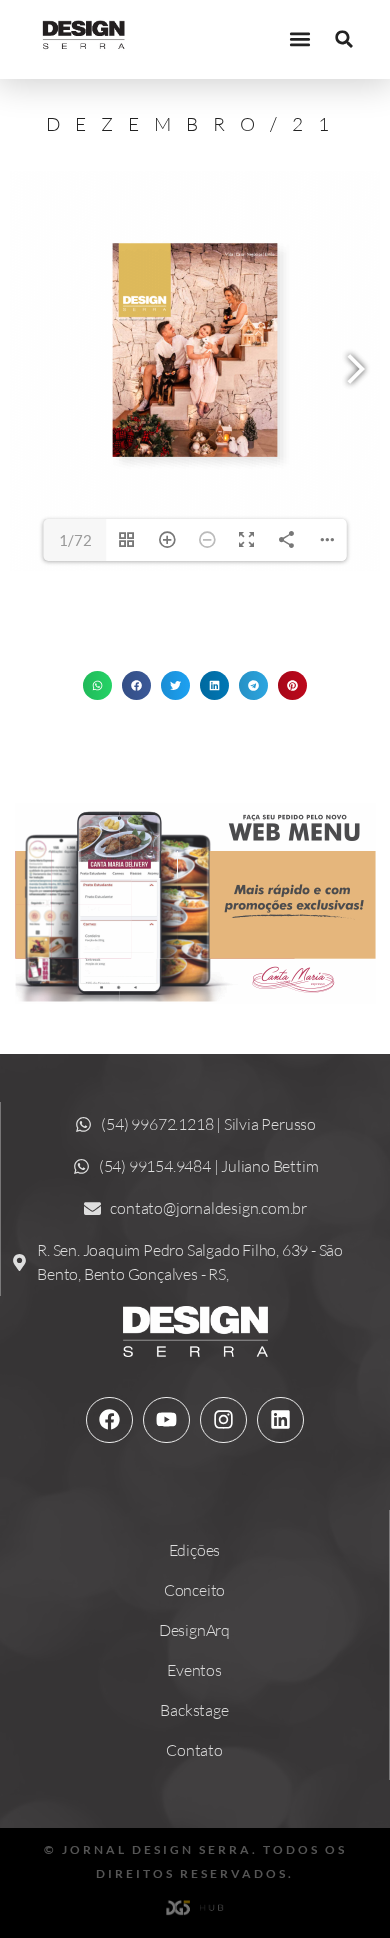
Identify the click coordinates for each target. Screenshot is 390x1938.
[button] (299, 39)
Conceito (194, 1590)
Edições (195, 1550)
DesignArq (194, 1630)
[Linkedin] (280, 1420)
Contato (194, 1750)
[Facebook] (109, 1420)
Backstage (194, 1710)
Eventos (194, 1670)
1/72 (75, 540)
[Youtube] (166, 1420)
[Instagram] (223, 1420)
